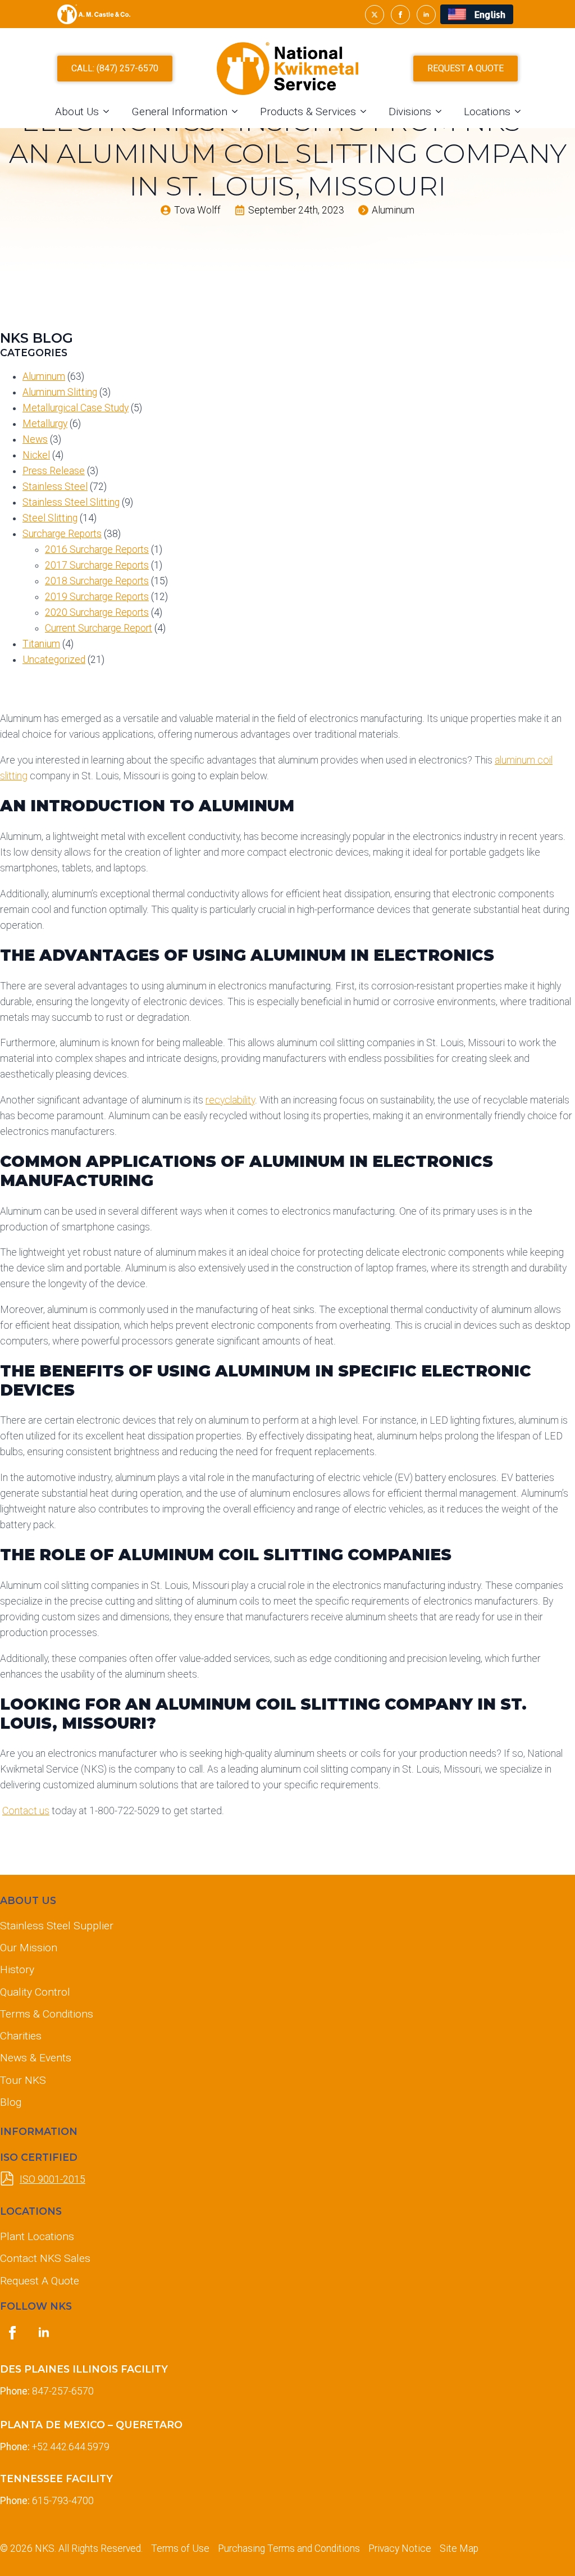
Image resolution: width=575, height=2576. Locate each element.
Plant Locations (37, 2236)
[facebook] (400, 15)
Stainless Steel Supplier (57, 1926)
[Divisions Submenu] (442, 112)
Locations (487, 112)
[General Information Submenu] (238, 112)
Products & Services (308, 112)
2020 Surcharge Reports (97, 612)
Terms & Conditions (47, 2014)
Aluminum (44, 376)
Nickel (36, 455)
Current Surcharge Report (99, 628)
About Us (77, 112)
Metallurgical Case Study (76, 408)
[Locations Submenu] (521, 112)
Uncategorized (54, 660)
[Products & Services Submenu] (367, 112)
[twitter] (375, 15)
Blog (11, 2102)
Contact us (26, 1811)
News (35, 439)
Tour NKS (23, 2080)
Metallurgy (45, 424)
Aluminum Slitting (60, 392)
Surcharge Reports (62, 534)
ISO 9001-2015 (53, 2179)
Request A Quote (40, 2281)
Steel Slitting (50, 518)
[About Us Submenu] (109, 112)
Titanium (41, 644)
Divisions (410, 112)
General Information (179, 112)
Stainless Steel (55, 487)
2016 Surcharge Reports (97, 549)
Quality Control (35, 1992)
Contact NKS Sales (45, 2258)
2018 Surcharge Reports (97, 581)
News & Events (36, 2058)
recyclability (230, 1100)
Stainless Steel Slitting (71, 502)
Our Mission (29, 1948)
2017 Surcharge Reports (97, 565)
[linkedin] (426, 15)
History (17, 1970)
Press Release (54, 471)
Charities (21, 2036)
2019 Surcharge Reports (97, 597)
